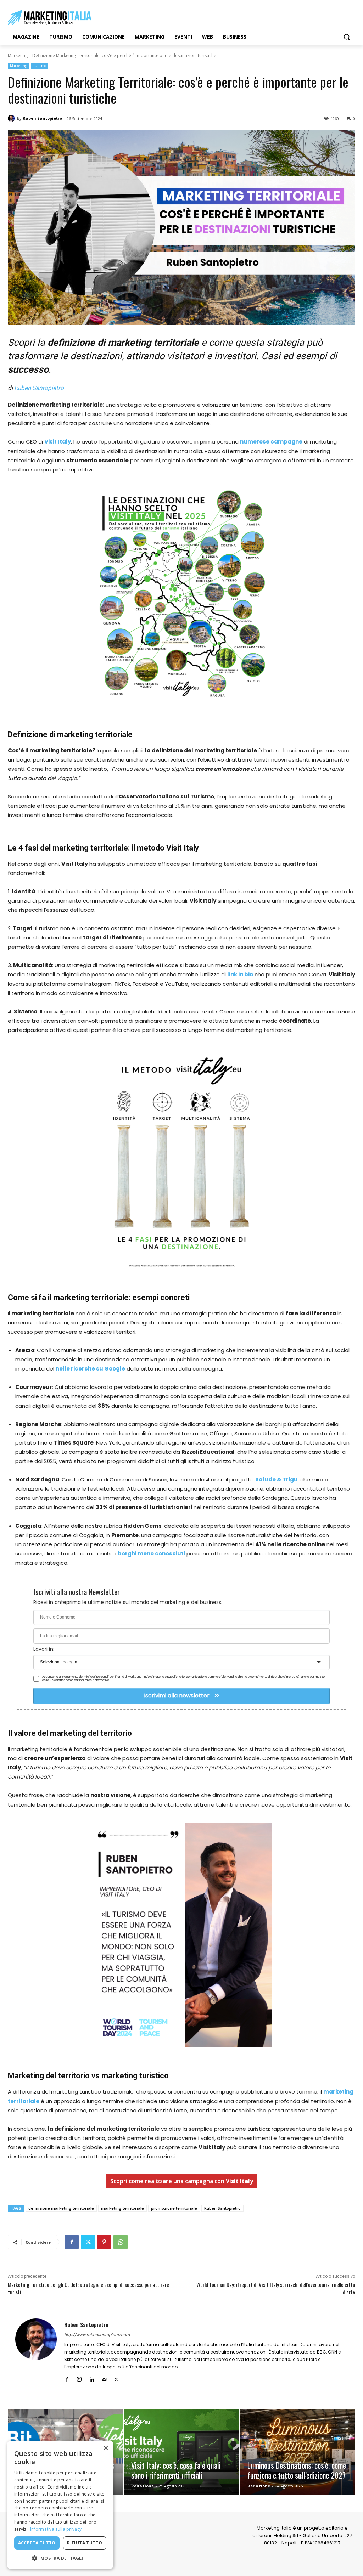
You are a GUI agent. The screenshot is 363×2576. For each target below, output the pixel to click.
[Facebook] (72, 2242)
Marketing (18, 55)
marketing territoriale (122, 2208)
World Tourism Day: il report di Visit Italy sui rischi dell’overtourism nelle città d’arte (276, 2288)
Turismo (40, 66)
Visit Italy (58, 442)
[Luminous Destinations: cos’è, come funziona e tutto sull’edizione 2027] (298, 2452)
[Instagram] (79, 2378)
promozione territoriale (174, 2208)
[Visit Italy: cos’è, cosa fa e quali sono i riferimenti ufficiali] (181, 2452)
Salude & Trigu (277, 1479)
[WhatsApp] (121, 2242)
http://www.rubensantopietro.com (97, 2335)
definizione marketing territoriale (61, 2208)
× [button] (105, 2448)
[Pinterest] (104, 2242)
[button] (347, 37)
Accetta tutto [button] (37, 2543)
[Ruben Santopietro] (12, 118)
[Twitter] (88, 2242)
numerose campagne (271, 442)
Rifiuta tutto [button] (85, 2543)
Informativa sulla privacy (56, 2529)
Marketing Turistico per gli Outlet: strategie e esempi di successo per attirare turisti (88, 2288)
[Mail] (104, 2378)
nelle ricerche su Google (90, 1369)
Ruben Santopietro (42, 118)
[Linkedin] (92, 2378)
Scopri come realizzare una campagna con (182, 2181)
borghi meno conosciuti (151, 1553)
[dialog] (60, 2505)
